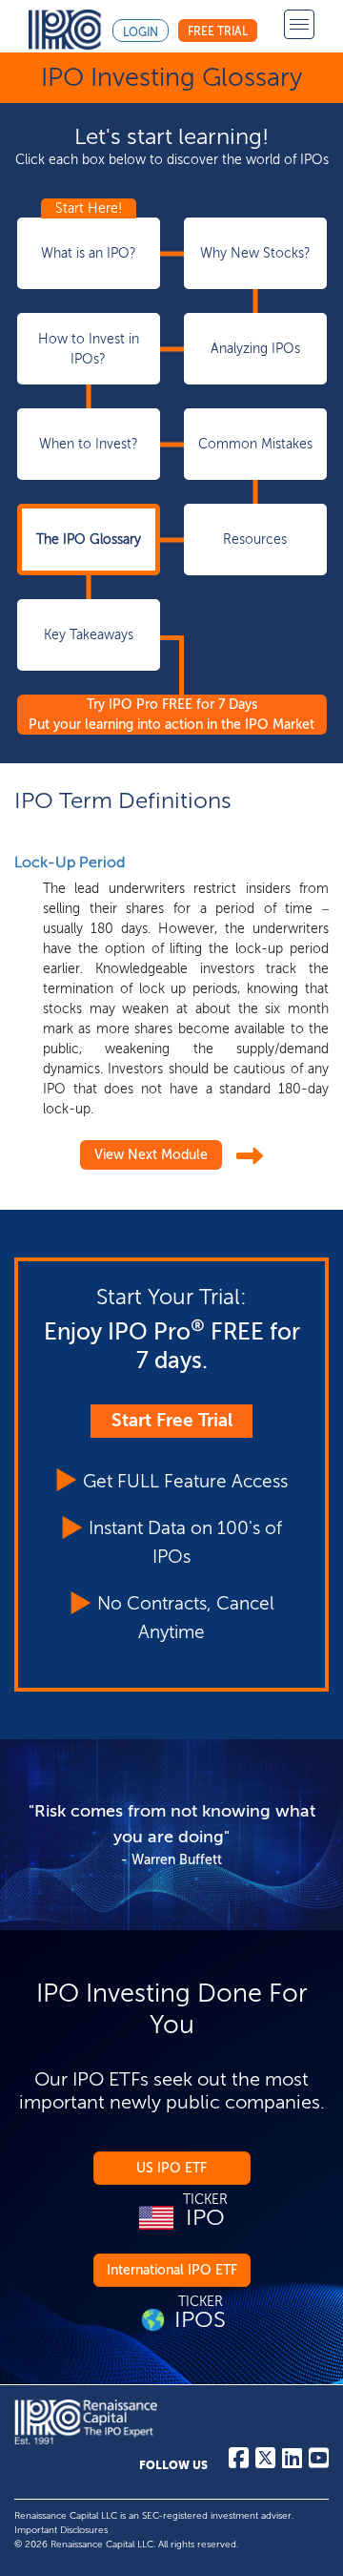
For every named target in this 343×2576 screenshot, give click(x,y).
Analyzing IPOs (255, 349)
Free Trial (218, 31)
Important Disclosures (61, 2530)
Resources (255, 540)
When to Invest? (89, 444)
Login (141, 32)
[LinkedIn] (292, 2462)
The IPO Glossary (89, 540)
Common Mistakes (255, 444)
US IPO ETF (171, 2168)
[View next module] (250, 1157)
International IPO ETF (172, 2270)
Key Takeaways (89, 635)
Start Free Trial (172, 1420)
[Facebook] (239, 2462)
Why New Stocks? (255, 253)
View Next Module (151, 1155)
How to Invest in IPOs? (89, 349)
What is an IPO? (89, 253)
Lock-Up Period (70, 862)
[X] (265, 2462)
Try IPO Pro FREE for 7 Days (171, 715)
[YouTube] (319, 2462)
